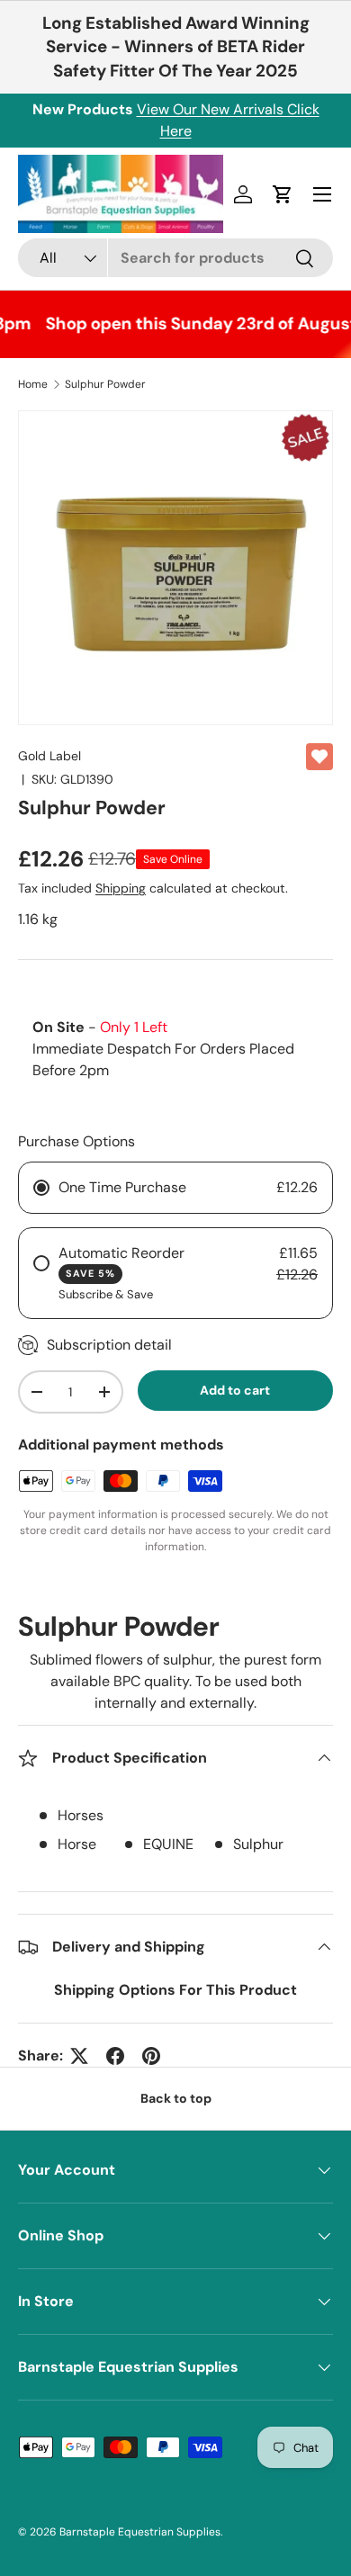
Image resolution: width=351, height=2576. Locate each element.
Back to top (176, 2098)
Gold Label (49, 756)
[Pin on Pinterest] (151, 2056)
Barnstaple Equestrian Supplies (140, 2532)
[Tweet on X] (79, 2056)
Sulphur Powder (105, 384)
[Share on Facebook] (115, 2056)
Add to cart (235, 1390)
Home (33, 384)
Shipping (121, 888)
